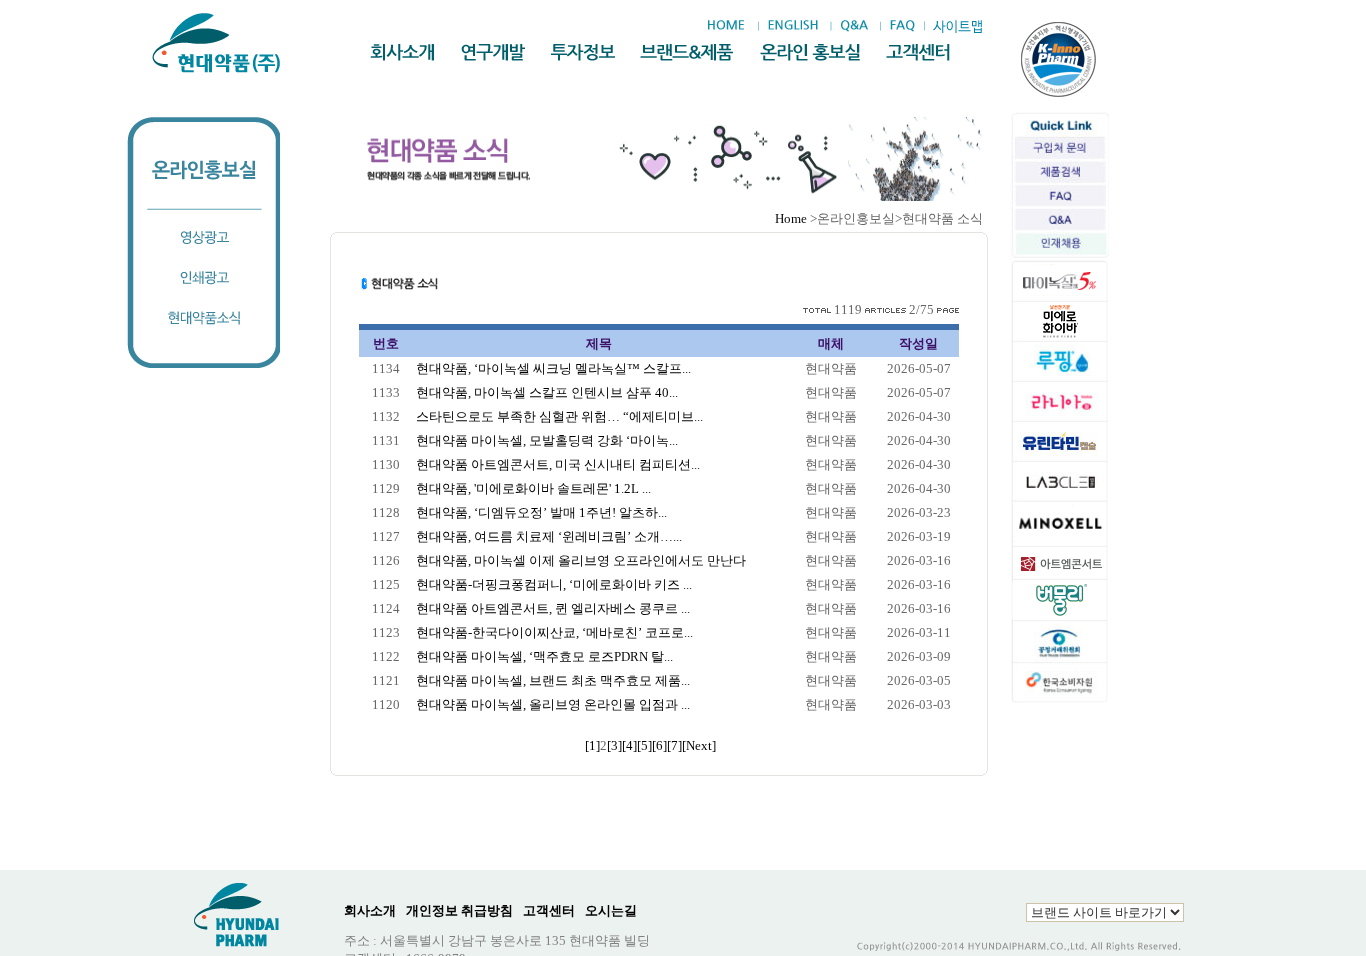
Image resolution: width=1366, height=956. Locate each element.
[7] (674, 745)
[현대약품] (217, 43)
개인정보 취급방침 (459, 910)
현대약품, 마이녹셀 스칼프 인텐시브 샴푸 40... (547, 392)
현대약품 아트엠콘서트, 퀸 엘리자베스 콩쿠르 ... (553, 608)
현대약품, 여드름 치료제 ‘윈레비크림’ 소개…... (549, 536)
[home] (731, 26)
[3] (614, 745)
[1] (592, 745)
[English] (792, 26)
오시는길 (611, 910)
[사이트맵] (957, 26)
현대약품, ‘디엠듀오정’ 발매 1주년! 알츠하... (541, 512)
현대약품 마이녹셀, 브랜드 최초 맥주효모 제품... (553, 680)
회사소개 (370, 910)
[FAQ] (902, 26)
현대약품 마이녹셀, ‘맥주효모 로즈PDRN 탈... (544, 656)
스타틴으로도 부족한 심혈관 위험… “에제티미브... (559, 416)
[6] (659, 745)
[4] (629, 745)
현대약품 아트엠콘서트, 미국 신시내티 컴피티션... (558, 464)
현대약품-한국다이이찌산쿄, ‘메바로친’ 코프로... (554, 632)
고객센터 (549, 910)
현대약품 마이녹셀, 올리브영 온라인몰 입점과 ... (553, 704)
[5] (644, 745)
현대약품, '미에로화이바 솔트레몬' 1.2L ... (533, 488)
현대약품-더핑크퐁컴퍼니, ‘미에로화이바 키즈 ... (554, 584)
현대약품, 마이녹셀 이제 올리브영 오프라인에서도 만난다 (581, 560)
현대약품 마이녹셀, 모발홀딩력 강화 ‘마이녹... (547, 440)
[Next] (699, 745)
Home (791, 218)
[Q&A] (853, 26)
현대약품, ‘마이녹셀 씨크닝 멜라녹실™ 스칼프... (553, 368)
